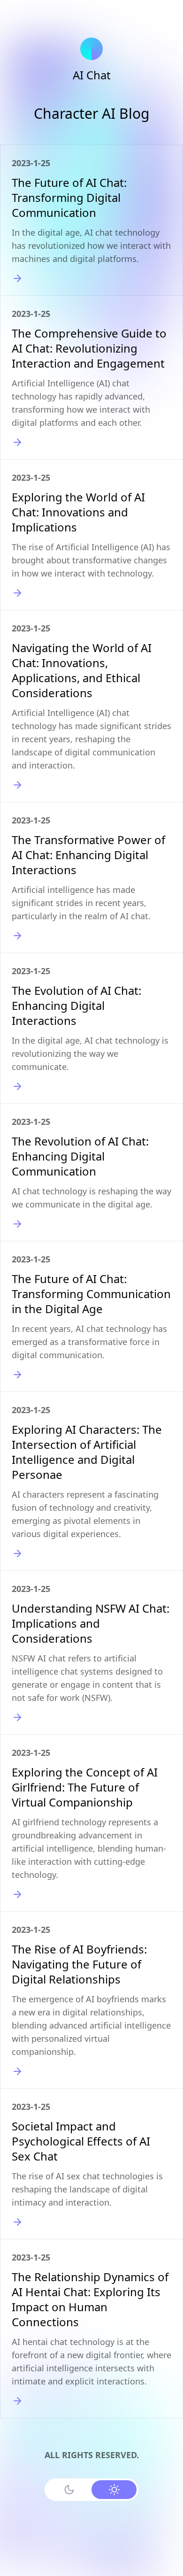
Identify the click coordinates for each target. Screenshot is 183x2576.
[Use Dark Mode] (69, 2490)
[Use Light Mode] (114, 2490)
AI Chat (92, 75)
